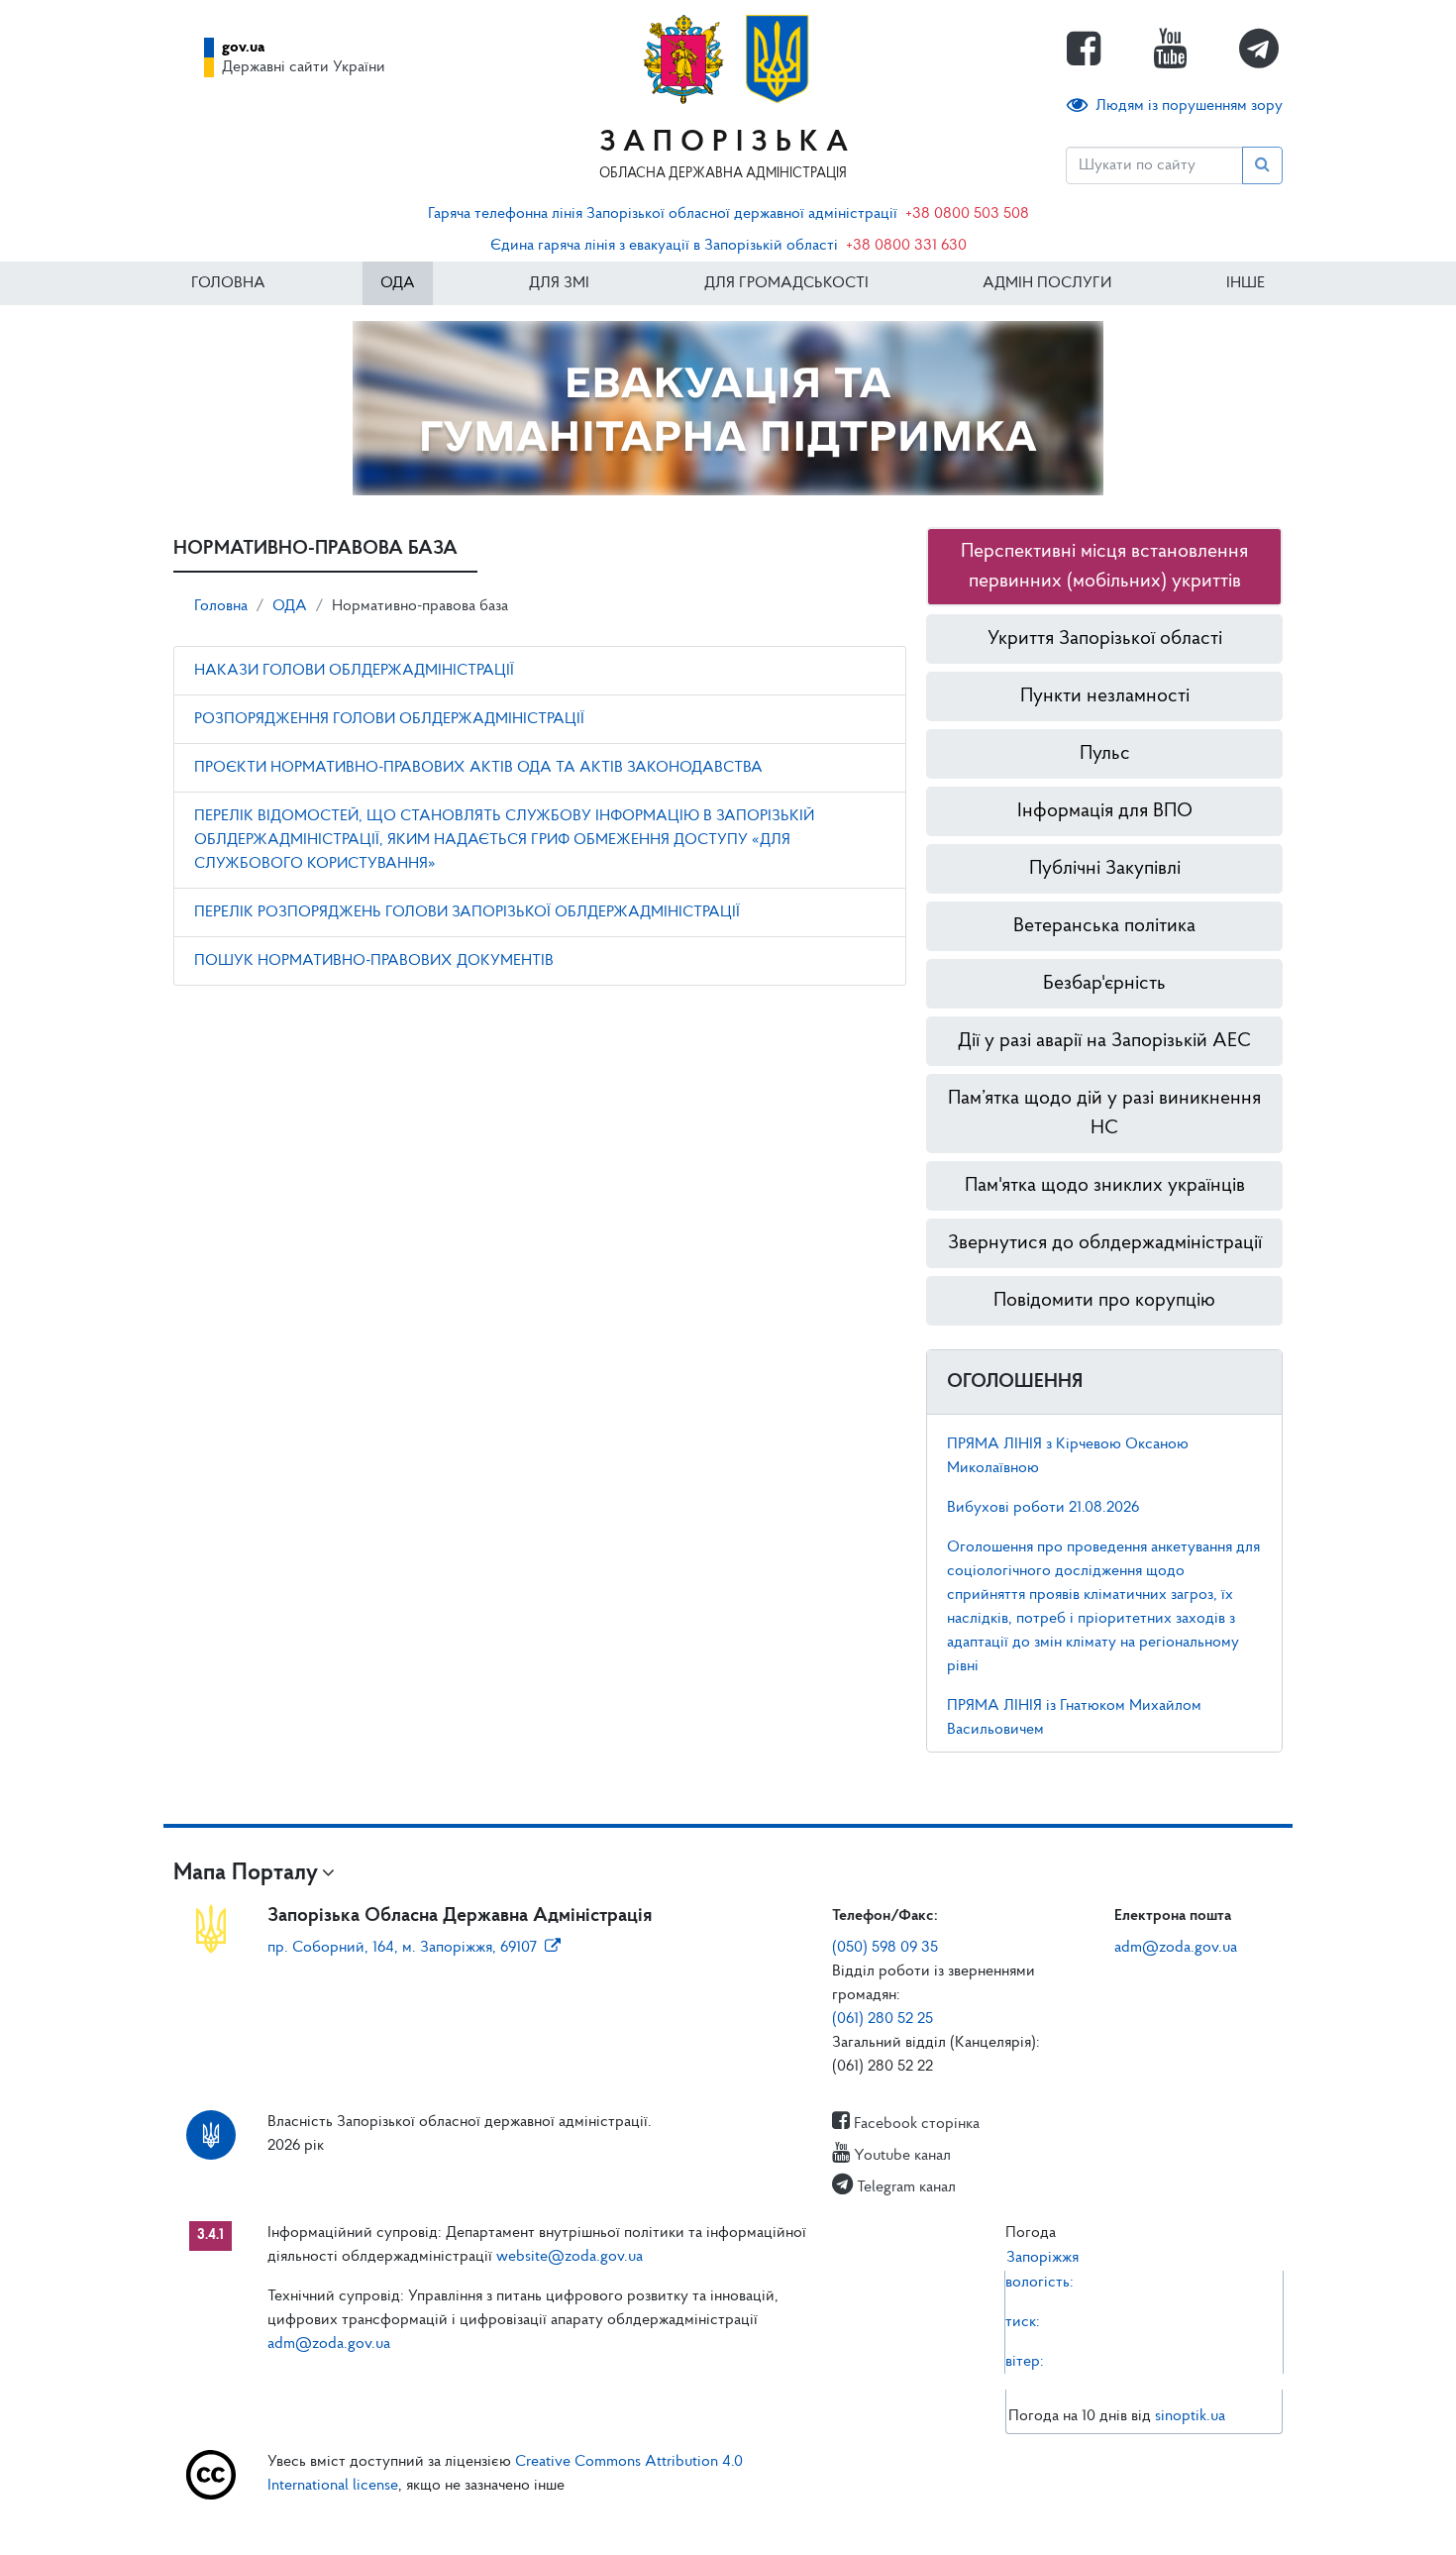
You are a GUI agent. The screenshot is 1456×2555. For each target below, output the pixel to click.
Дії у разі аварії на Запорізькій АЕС (1104, 1041)
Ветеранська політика (1104, 926)
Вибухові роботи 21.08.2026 (1043, 1508)
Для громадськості (786, 283)
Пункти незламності (1105, 696)
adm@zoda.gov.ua (1176, 1948)
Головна (228, 283)
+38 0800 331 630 (906, 246)
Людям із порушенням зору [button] (1189, 106)
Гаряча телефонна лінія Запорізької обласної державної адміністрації (663, 214)
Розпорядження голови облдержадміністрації (389, 719)
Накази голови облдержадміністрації (354, 671)
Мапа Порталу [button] (246, 1873)
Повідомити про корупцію (1104, 1301)
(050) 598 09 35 (885, 1948)
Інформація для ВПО (1105, 811)
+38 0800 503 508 (967, 214)
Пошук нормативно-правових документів (374, 961)
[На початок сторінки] (728, 2520)
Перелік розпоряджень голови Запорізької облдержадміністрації (467, 912)
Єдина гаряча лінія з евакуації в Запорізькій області (664, 246)
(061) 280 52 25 (883, 2019)
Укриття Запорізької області (1105, 639)
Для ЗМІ (559, 283)
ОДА (398, 283)
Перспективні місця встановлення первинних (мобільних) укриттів (1104, 567)
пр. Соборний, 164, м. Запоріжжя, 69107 (402, 1948)
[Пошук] (1262, 165)
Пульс (1105, 754)
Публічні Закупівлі (1105, 869)
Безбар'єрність (1104, 984)
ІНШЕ (1246, 283)
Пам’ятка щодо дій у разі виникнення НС (1104, 1114)
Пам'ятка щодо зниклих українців (1105, 1186)
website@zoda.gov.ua (570, 2257)
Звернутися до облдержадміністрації (1105, 1243)
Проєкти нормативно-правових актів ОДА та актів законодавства (478, 768)
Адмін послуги (1047, 283)
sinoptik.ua (1190, 2416)
